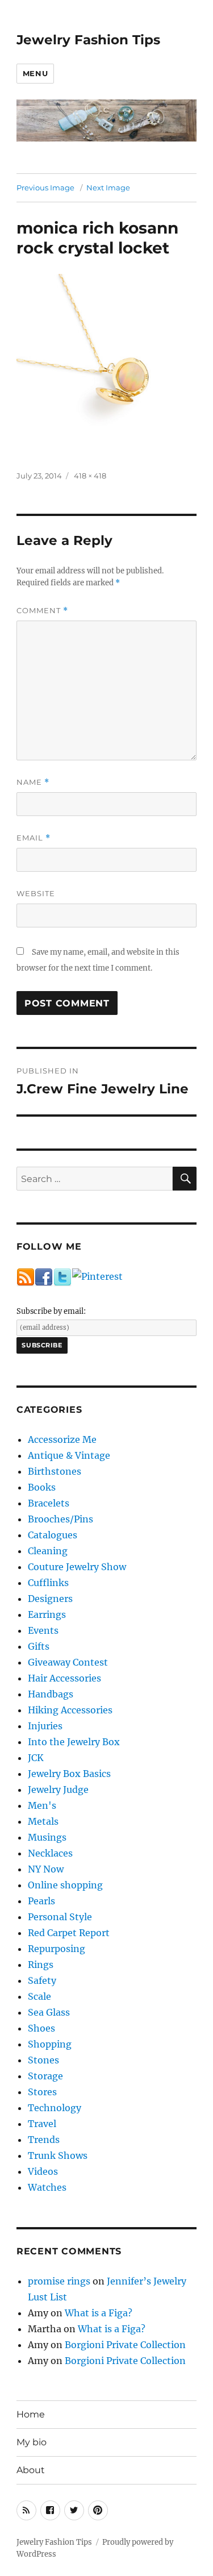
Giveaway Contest (68, 1662)
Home (31, 2414)
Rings (41, 1965)
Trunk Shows (58, 2155)
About (31, 2470)
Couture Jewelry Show (77, 1567)
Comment (42, 611)
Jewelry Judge (58, 1790)
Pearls (41, 1901)
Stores (42, 2092)
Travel (42, 2124)
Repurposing (57, 1949)
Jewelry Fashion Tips (88, 40)
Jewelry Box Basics (69, 1774)
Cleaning (48, 1551)
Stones (43, 2060)
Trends (44, 2140)
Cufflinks (48, 1583)
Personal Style (60, 1917)
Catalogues (53, 1535)
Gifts (39, 1646)
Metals (43, 1821)
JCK (36, 1758)
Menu (35, 73)
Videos (43, 2171)
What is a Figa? (99, 2313)
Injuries (45, 1726)
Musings (47, 1837)
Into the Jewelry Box (74, 1742)
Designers (50, 1599)
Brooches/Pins (60, 1519)
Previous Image (45, 188)
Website (36, 893)
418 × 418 (90, 476)
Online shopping (65, 1885)
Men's (42, 1805)
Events (43, 1630)
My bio (32, 2442)
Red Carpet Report (69, 1933)
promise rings (59, 2281)
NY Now (46, 1869)
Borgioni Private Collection (125, 2345)
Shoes (41, 2028)
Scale (39, 1996)
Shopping (50, 2044)
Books (42, 1487)
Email (34, 838)
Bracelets (49, 1503)
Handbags (51, 1694)
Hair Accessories (64, 1678)
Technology (55, 2108)
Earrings (47, 1614)
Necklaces (50, 1853)
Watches (47, 2187)
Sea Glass (49, 2012)
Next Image (108, 188)
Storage (45, 2076)
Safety (42, 1980)
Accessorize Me (62, 1439)
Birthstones (55, 1471)
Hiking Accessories (70, 1710)
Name (33, 782)
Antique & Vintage (69, 1455)
